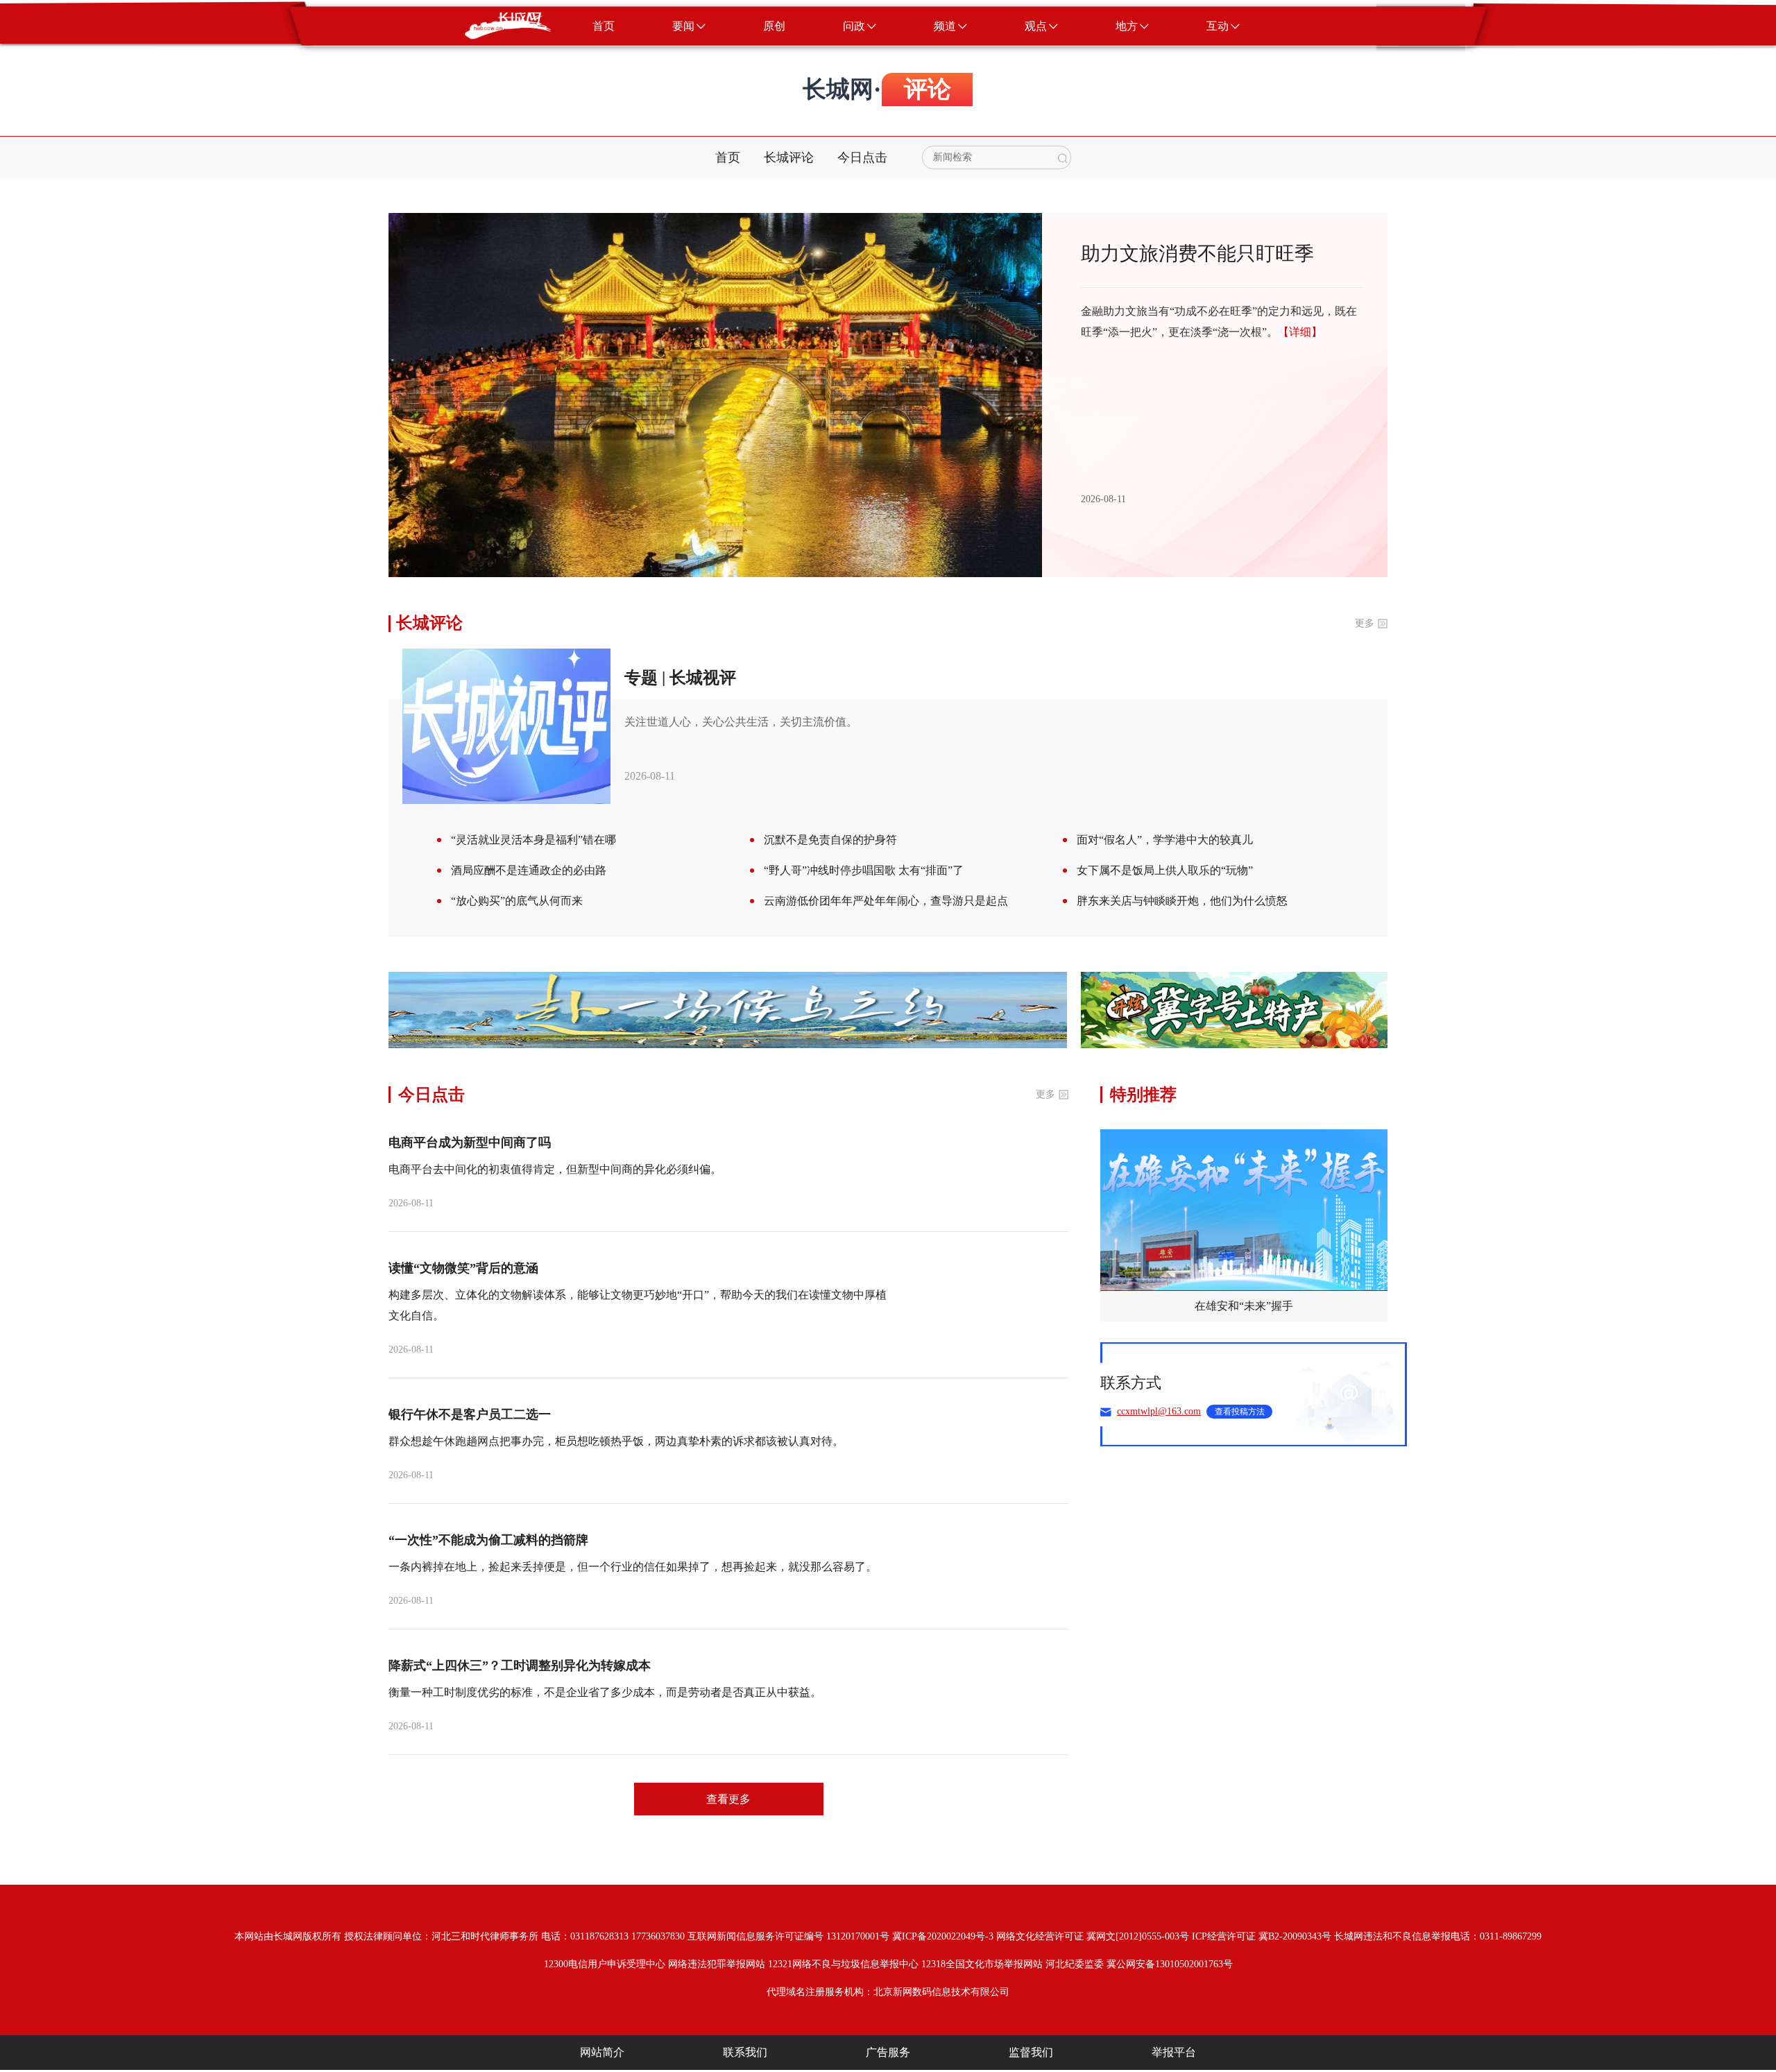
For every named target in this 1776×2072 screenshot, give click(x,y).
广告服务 (888, 2052)
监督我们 (1031, 2052)
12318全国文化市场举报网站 (982, 1964)
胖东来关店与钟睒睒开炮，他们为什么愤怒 (1182, 901)
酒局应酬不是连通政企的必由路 (529, 870)
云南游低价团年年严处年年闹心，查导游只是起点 (886, 901)
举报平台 (1174, 2052)
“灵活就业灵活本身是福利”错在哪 (533, 840)
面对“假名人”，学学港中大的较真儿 (1165, 840)
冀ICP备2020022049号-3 (943, 1936)
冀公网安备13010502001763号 (1170, 1964)
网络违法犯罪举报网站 (717, 1964)
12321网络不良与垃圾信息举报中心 (843, 1964)
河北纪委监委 (1075, 1964)
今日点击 (862, 157)
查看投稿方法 (1240, 1412)
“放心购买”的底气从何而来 (517, 901)
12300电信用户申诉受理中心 (605, 1964)
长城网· (842, 89)
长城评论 (789, 157)
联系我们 (745, 2052)
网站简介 (602, 2052)
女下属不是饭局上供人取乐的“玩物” (1165, 870)
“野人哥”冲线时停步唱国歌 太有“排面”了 (864, 870)
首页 (728, 157)
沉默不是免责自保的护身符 (830, 840)
